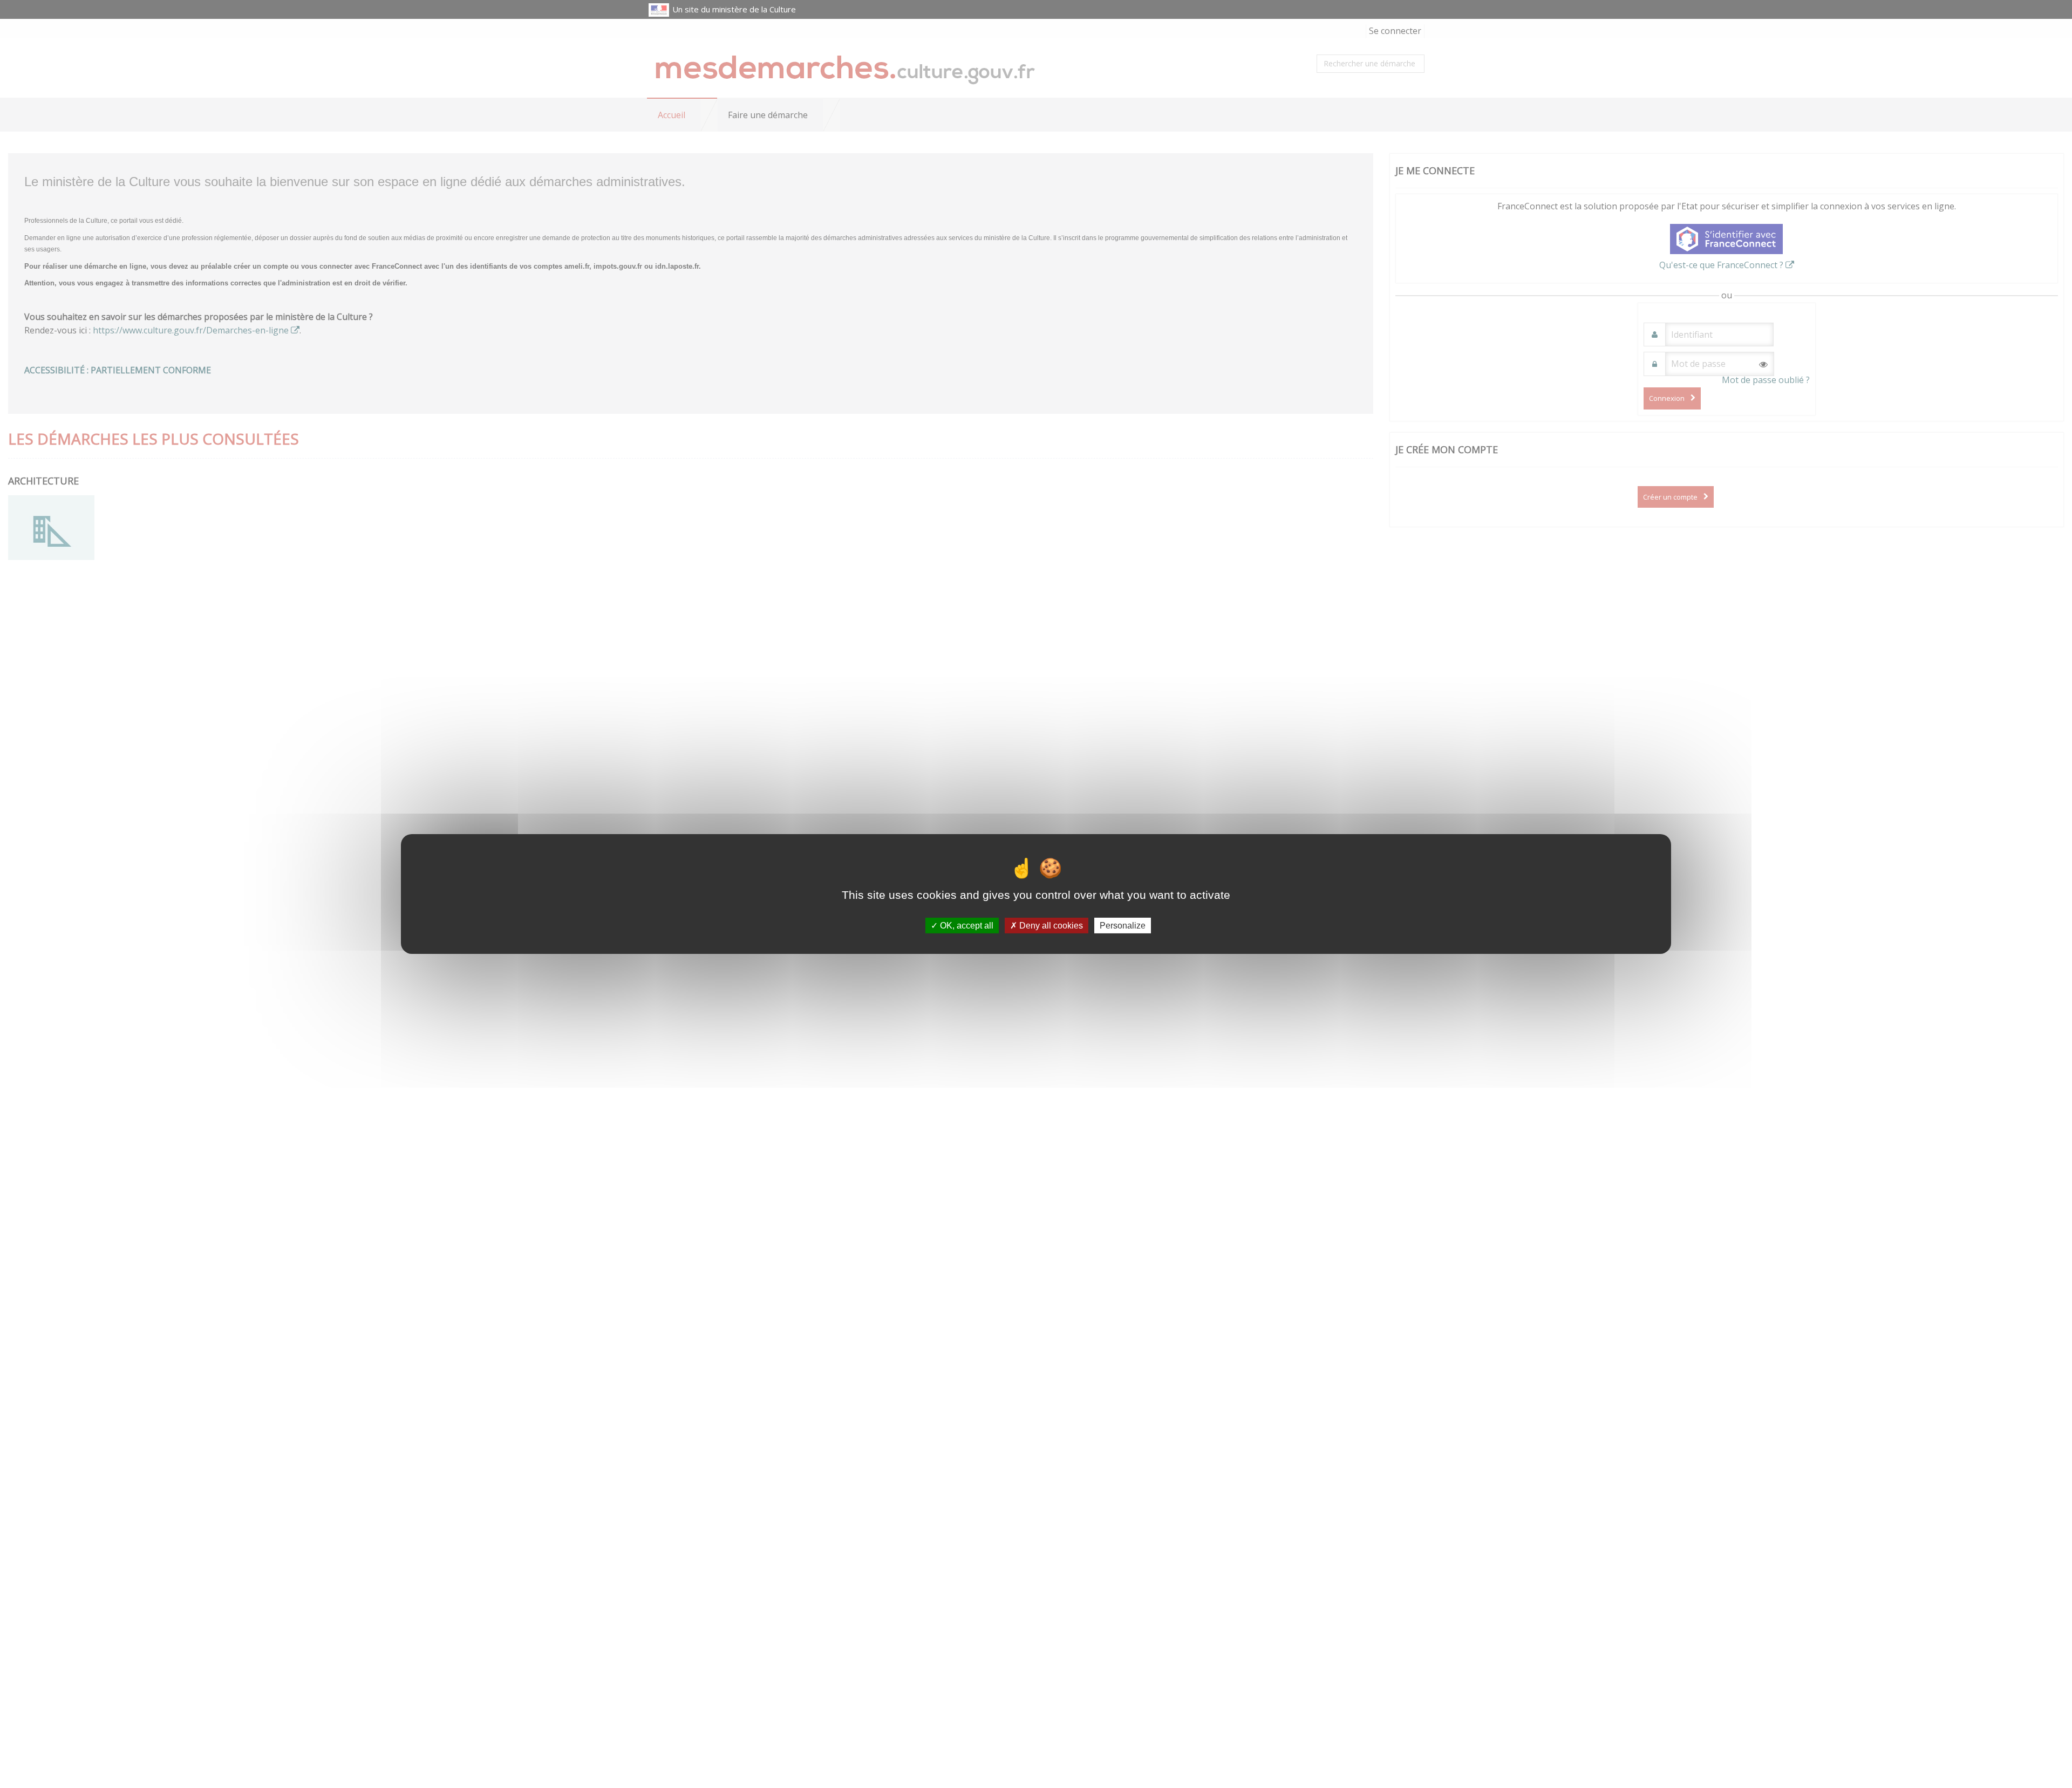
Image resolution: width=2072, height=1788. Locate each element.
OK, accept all (966, 926)
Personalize (1123, 926)
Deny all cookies (1050, 926)
